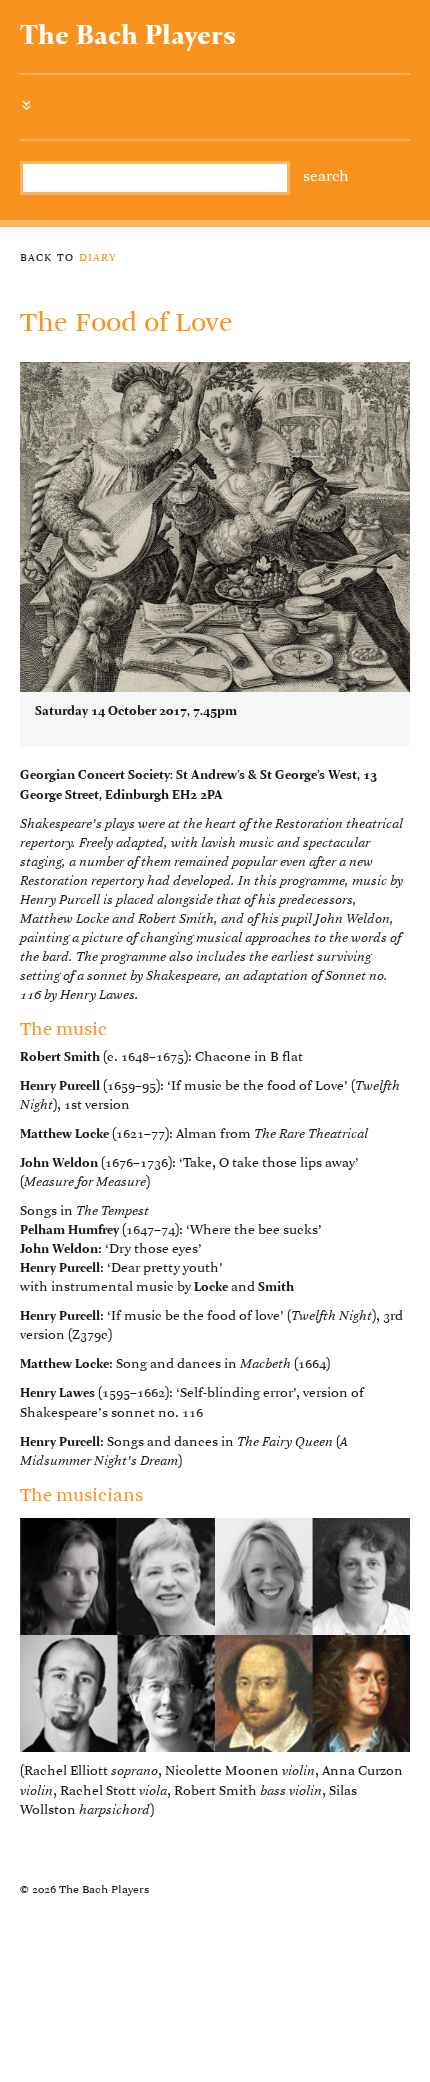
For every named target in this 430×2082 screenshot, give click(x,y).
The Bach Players (128, 36)
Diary (98, 257)
